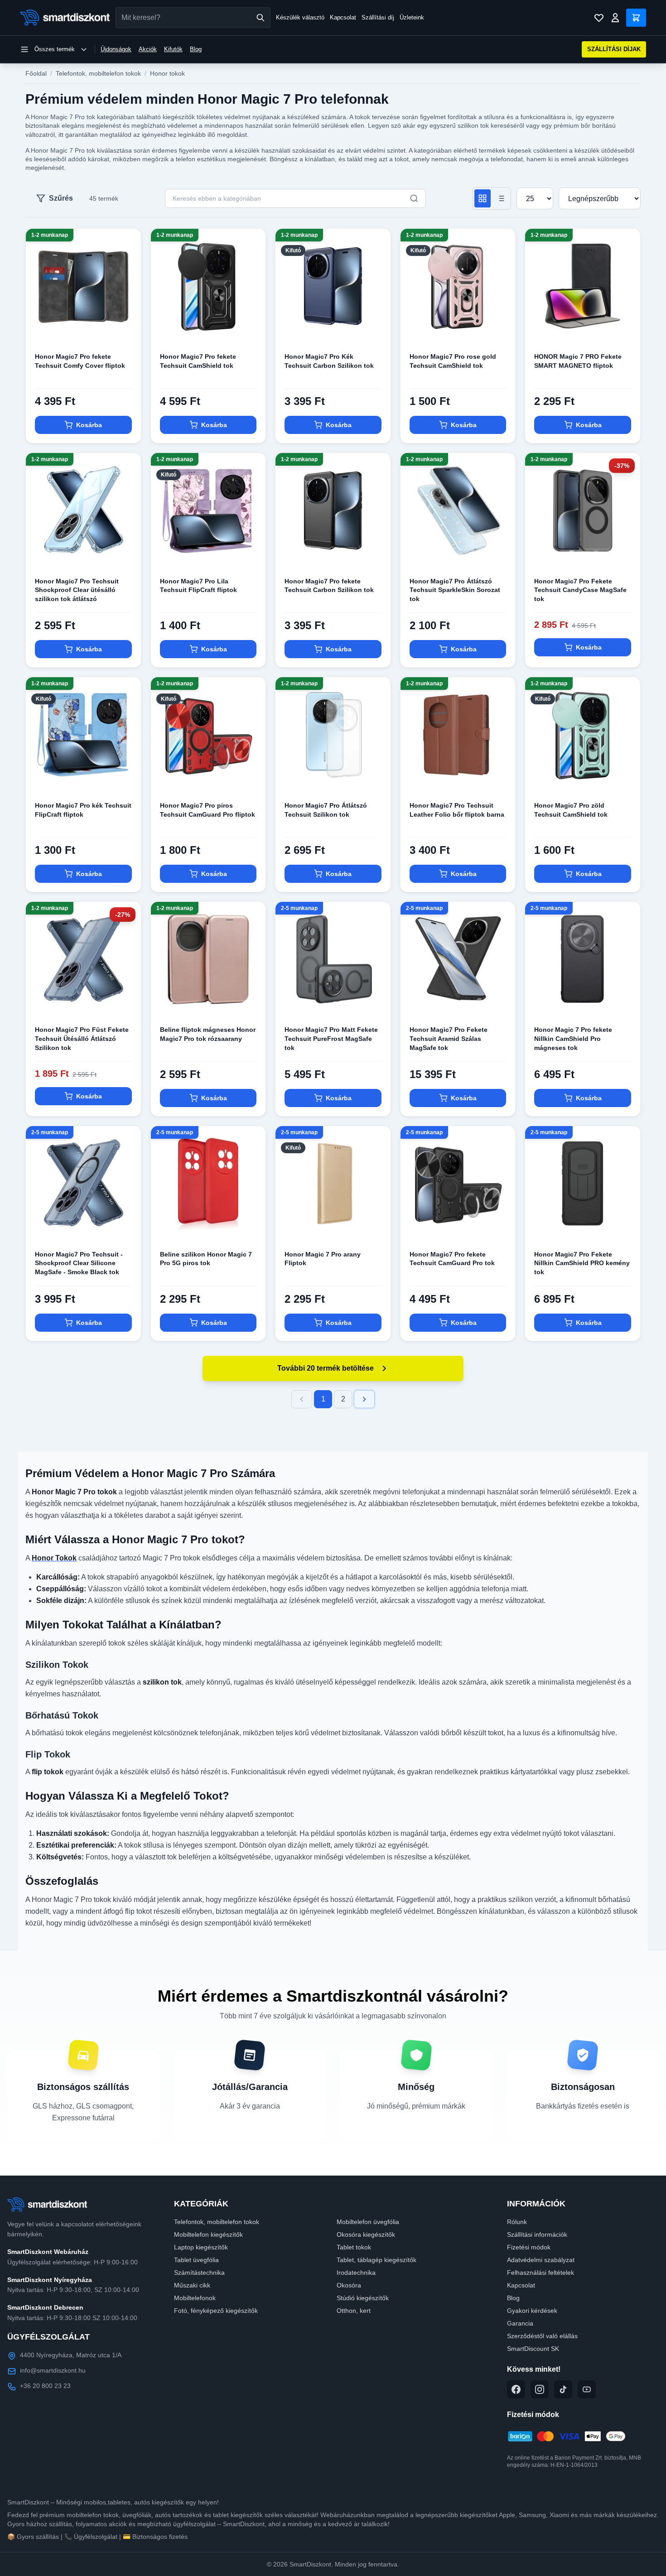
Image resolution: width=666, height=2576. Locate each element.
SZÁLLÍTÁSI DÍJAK (614, 49)
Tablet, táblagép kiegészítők (376, 2260)
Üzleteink (412, 17)
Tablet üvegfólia (196, 2260)
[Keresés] (261, 18)
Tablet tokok (354, 2247)
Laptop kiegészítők (201, 2247)
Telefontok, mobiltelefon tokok (98, 73)
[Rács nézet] (483, 198)
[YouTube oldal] (587, 2389)
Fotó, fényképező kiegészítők (216, 2311)
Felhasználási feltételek (541, 2273)
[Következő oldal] (364, 1399)
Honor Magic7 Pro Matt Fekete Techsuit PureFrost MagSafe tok (331, 1038)
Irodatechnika (356, 2273)
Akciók (148, 49)
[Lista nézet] (501, 198)
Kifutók (173, 49)
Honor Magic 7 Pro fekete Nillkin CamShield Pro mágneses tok (573, 1038)
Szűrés (61, 198)
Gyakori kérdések (532, 2311)
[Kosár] (636, 18)
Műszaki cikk (192, 2285)
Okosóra (349, 2285)
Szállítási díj (378, 17)
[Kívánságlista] (599, 18)
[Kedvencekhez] (126, 329)
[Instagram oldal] (540, 2389)
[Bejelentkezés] (615, 18)
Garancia (520, 2323)
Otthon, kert (354, 2311)
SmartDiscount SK (533, 2349)
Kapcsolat (343, 17)
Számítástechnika (199, 2273)
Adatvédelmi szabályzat (541, 2260)
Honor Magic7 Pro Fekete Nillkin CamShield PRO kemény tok (582, 1263)
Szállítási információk (537, 2234)
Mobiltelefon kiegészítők (208, 2234)
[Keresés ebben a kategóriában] (414, 198)
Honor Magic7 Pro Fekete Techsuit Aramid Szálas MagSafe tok (449, 1038)
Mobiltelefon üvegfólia (368, 2222)
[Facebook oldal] (516, 2389)
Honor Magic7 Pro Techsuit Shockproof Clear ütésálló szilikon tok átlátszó (77, 590)
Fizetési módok (529, 2247)
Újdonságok (116, 49)
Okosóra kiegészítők (366, 2234)
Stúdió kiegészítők (363, 2298)
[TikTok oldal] (563, 2389)
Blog (196, 49)
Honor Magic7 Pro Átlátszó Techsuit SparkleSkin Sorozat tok (455, 590)
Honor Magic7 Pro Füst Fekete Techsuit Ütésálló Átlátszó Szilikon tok (82, 1038)
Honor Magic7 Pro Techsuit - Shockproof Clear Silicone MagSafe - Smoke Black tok (79, 1263)
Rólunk (517, 2222)
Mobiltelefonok (195, 2298)
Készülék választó (300, 17)
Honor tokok (167, 73)
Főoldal (36, 73)
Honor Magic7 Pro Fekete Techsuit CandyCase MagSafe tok (580, 590)
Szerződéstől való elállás (542, 2336)
